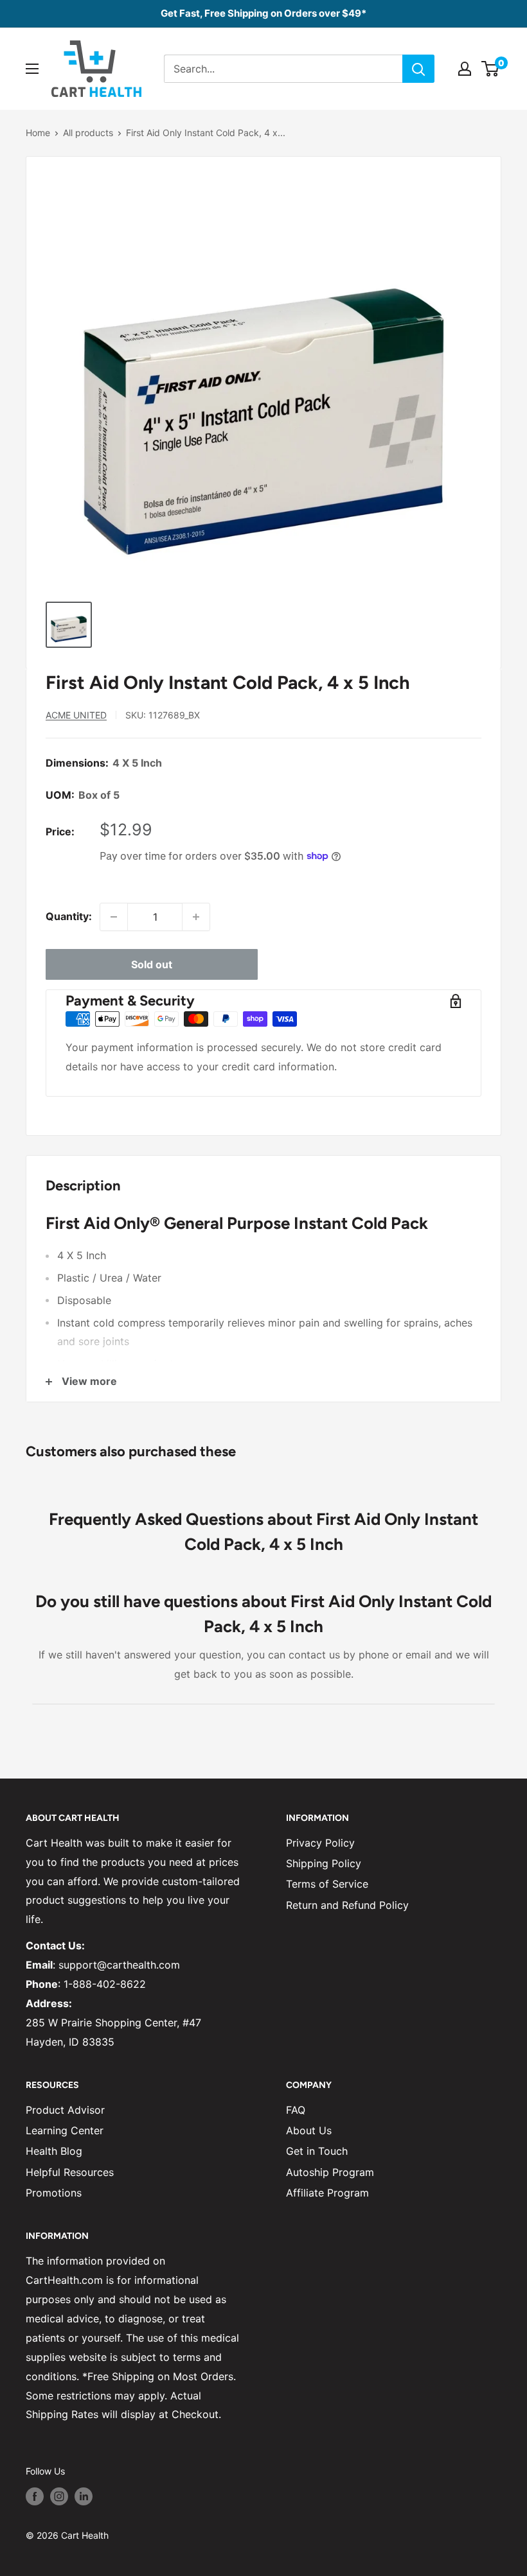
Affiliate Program (327, 2193)
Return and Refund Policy (347, 1905)
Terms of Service (327, 1884)
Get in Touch (317, 2151)
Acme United (76, 715)
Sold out (152, 964)
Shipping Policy (324, 1863)
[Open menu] (32, 69)
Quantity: (69, 916)
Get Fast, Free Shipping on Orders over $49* (263, 13)
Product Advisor (65, 2110)
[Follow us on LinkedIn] (84, 2496)
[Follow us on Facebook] (35, 2496)
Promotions (54, 2193)
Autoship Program (330, 2172)
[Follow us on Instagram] (59, 2496)
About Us (309, 2130)
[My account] (465, 69)
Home (38, 133)
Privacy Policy (320, 1843)
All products (88, 133)
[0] (491, 69)
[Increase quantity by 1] (196, 917)
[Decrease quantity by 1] (114, 917)
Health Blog (54, 2151)
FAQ (296, 2110)
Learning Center (65, 2130)
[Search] (418, 69)
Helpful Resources (70, 2172)
